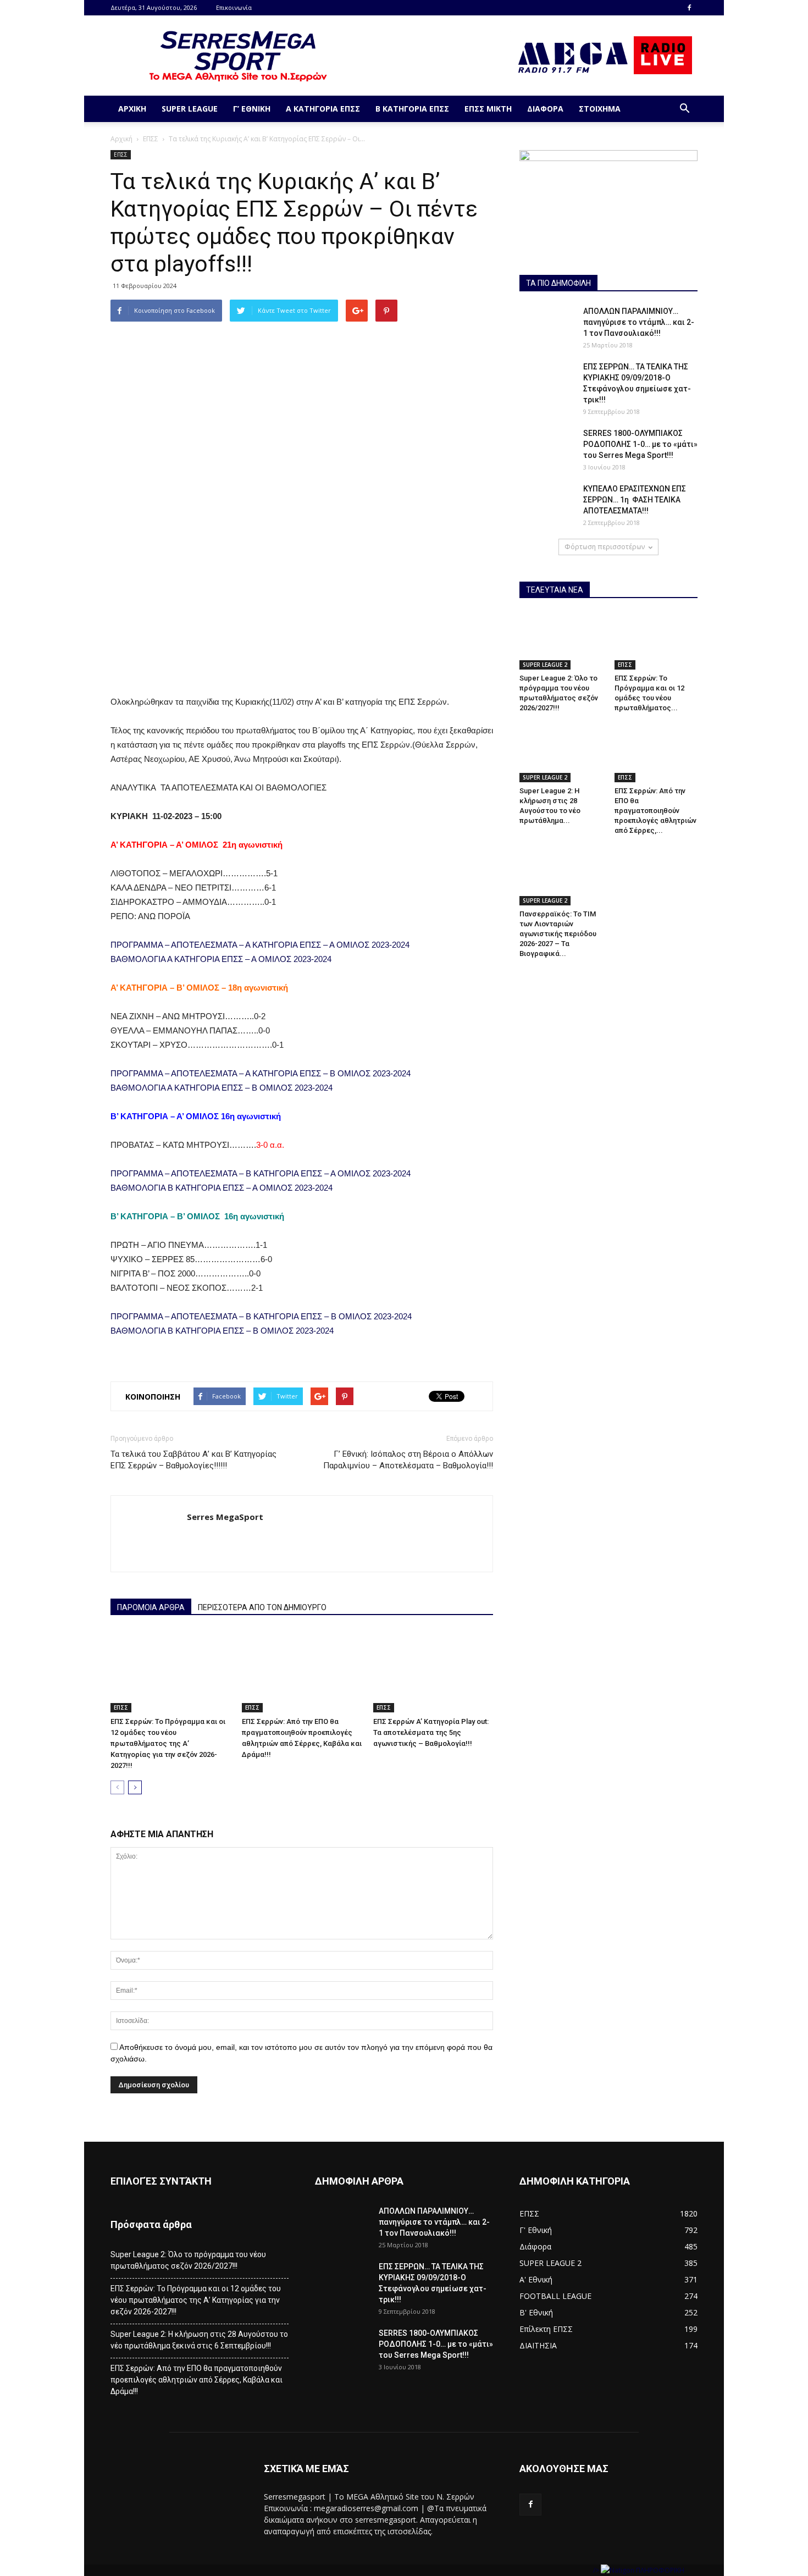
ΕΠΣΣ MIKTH (488, 109)
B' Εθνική (536, 2312)
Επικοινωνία (234, 7)
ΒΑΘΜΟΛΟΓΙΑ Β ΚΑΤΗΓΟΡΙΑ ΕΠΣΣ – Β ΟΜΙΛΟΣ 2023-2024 (222, 1331)
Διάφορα (545, 109)
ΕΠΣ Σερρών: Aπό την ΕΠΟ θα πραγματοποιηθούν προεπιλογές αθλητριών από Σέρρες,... (655, 811)
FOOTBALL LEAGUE (555, 2296)
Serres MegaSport (225, 1517)
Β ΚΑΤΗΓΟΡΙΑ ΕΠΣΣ (412, 109)
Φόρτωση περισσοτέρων (605, 547)
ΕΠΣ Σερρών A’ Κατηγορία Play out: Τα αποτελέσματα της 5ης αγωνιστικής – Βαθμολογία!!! (431, 1732)
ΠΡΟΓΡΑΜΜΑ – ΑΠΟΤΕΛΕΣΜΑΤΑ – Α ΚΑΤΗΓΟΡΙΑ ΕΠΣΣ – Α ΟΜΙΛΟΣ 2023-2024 (260, 945)
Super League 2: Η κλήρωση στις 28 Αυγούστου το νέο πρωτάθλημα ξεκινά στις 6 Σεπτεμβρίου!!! (199, 2340)
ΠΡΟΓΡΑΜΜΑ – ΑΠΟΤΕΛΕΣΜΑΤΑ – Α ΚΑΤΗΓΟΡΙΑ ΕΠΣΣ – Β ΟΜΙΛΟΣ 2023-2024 (261, 1073)
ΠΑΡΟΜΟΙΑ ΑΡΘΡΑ (151, 1607)
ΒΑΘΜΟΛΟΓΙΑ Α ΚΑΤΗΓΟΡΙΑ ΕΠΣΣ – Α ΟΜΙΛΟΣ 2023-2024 (221, 959)
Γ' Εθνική (536, 2230)
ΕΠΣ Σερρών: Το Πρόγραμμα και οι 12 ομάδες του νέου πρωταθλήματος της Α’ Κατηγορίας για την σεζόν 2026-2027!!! (168, 1743)
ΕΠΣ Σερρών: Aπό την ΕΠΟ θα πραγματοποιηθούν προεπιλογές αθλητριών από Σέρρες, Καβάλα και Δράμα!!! (197, 2380)
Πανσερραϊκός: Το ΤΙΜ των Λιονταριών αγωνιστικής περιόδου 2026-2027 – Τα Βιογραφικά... (558, 934)
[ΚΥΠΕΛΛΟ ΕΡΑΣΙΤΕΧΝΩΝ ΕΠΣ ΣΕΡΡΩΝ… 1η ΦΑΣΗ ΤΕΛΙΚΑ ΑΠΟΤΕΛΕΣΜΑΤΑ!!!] (547, 502)
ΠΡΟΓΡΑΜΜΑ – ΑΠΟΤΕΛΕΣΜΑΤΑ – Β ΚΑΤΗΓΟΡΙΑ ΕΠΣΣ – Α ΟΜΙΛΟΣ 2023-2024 (261, 1173)
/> (597, 2570)
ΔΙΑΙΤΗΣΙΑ (538, 2345)
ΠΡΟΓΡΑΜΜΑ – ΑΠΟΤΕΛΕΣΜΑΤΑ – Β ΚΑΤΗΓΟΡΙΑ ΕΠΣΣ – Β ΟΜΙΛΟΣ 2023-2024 (261, 1316)
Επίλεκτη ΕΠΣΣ (546, 2329)
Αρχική (132, 109)
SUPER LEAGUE (190, 109)
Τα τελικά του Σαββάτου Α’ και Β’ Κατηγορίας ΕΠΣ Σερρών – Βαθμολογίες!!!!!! (193, 1460)
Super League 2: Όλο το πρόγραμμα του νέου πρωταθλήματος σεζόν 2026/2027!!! (188, 2260)
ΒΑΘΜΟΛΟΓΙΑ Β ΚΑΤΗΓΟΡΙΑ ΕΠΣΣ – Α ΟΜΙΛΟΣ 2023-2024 (222, 1188)
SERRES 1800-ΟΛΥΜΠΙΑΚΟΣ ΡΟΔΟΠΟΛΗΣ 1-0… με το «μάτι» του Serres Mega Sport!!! (640, 444)
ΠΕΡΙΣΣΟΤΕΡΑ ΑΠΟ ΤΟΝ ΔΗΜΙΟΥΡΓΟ (262, 1607)
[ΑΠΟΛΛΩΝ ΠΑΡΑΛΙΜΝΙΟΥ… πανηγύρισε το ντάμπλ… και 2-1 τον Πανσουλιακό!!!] (547, 325)
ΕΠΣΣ (151, 139)
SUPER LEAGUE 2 (545, 665)
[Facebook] (689, 8)
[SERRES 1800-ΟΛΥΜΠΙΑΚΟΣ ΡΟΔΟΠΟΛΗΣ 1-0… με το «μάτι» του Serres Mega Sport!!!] (547, 447)
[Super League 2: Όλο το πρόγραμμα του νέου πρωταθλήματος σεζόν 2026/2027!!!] (561, 641)
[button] (684, 109)
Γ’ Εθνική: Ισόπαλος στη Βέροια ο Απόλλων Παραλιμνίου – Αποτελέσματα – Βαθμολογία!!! (408, 1460)
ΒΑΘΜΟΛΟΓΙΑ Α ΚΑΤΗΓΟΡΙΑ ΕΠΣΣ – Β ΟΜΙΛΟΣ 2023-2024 (222, 1088)
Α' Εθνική (536, 2279)
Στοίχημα (600, 109)
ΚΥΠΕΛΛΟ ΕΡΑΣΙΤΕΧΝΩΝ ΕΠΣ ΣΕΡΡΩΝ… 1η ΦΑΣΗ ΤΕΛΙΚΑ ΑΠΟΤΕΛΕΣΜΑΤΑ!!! (635, 500)
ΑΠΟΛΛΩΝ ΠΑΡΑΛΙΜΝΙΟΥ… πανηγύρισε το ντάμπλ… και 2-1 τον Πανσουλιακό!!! (639, 322)
